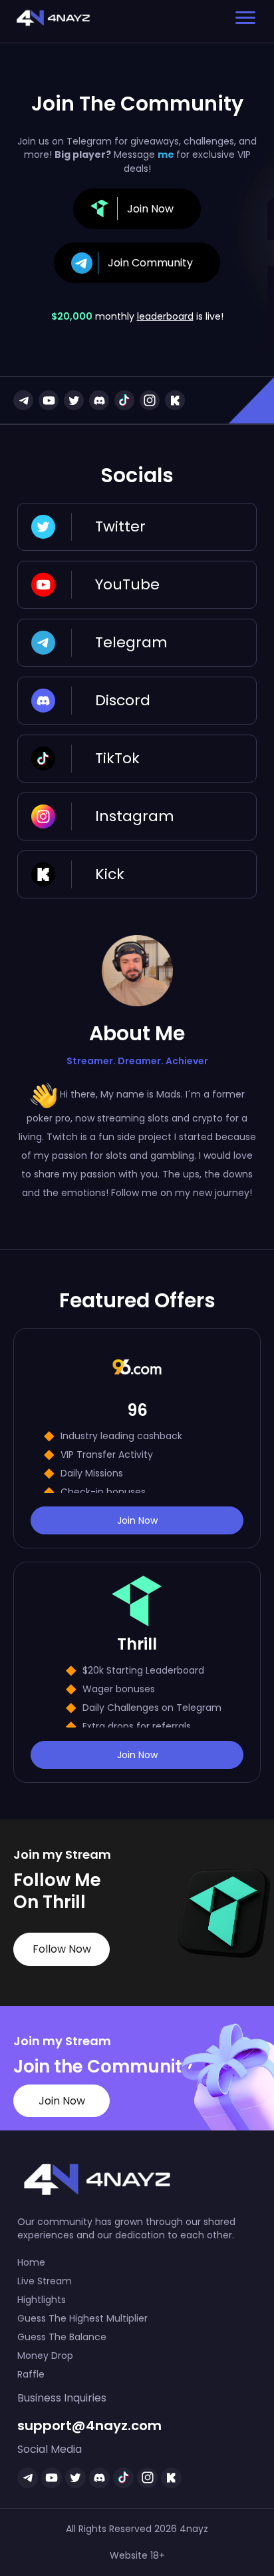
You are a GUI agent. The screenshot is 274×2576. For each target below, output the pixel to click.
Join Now (137, 1520)
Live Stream (45, 2281)
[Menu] (245, 18)
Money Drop (45, 2356)
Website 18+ (137, 2555)
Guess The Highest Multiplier (82, 2318)
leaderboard (165, 316)
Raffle (31, 2374)
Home (31, 2262)
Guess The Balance (62, 2337)
